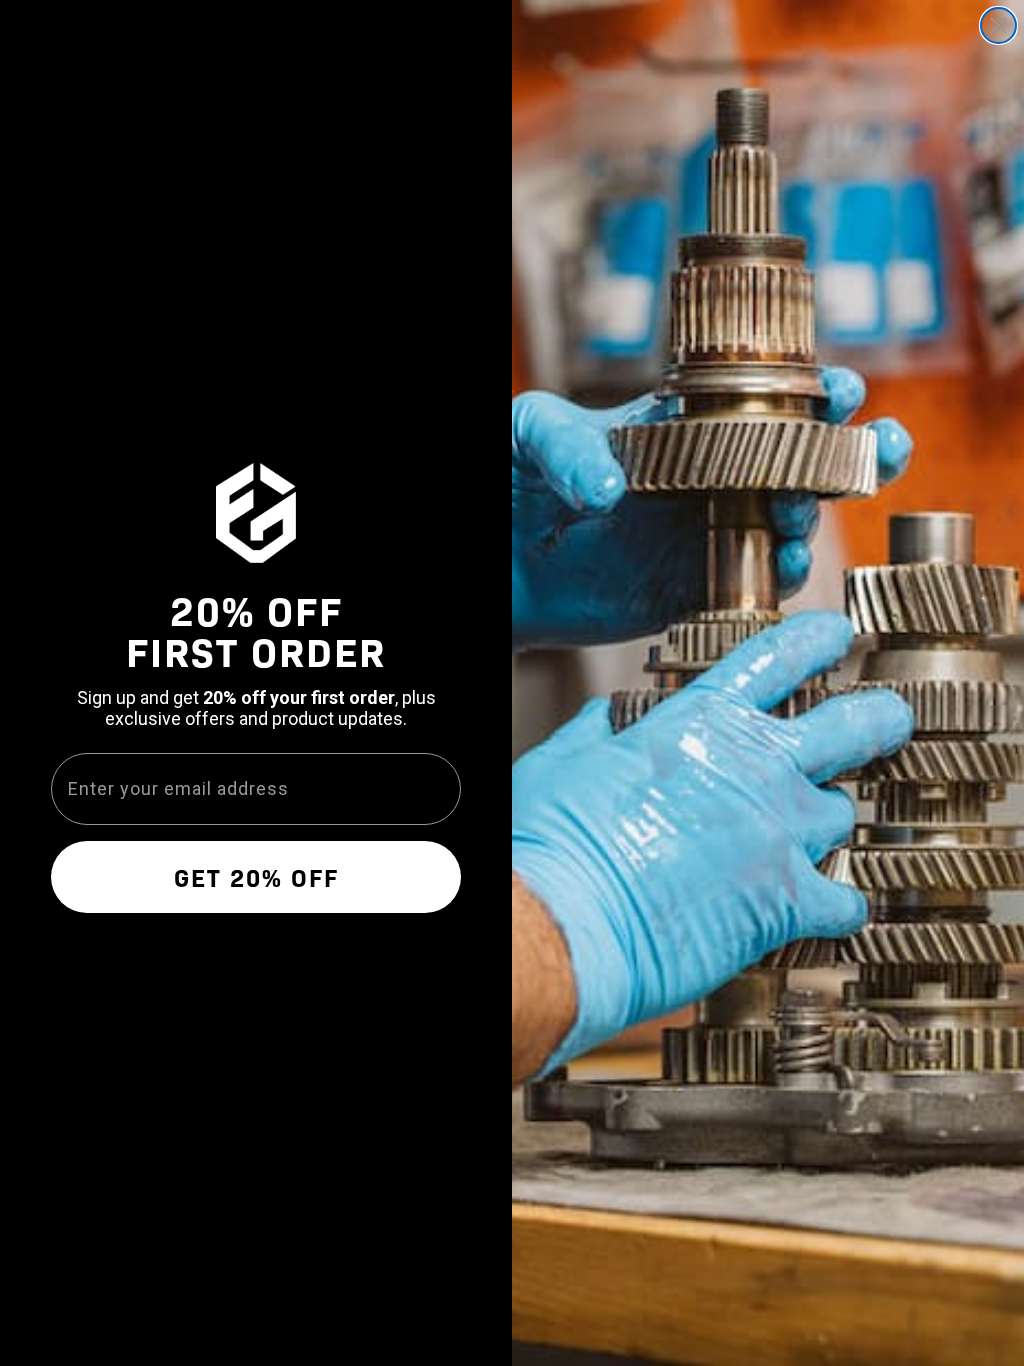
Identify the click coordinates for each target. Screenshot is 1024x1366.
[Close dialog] (998, 25)
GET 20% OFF (256, 876)
